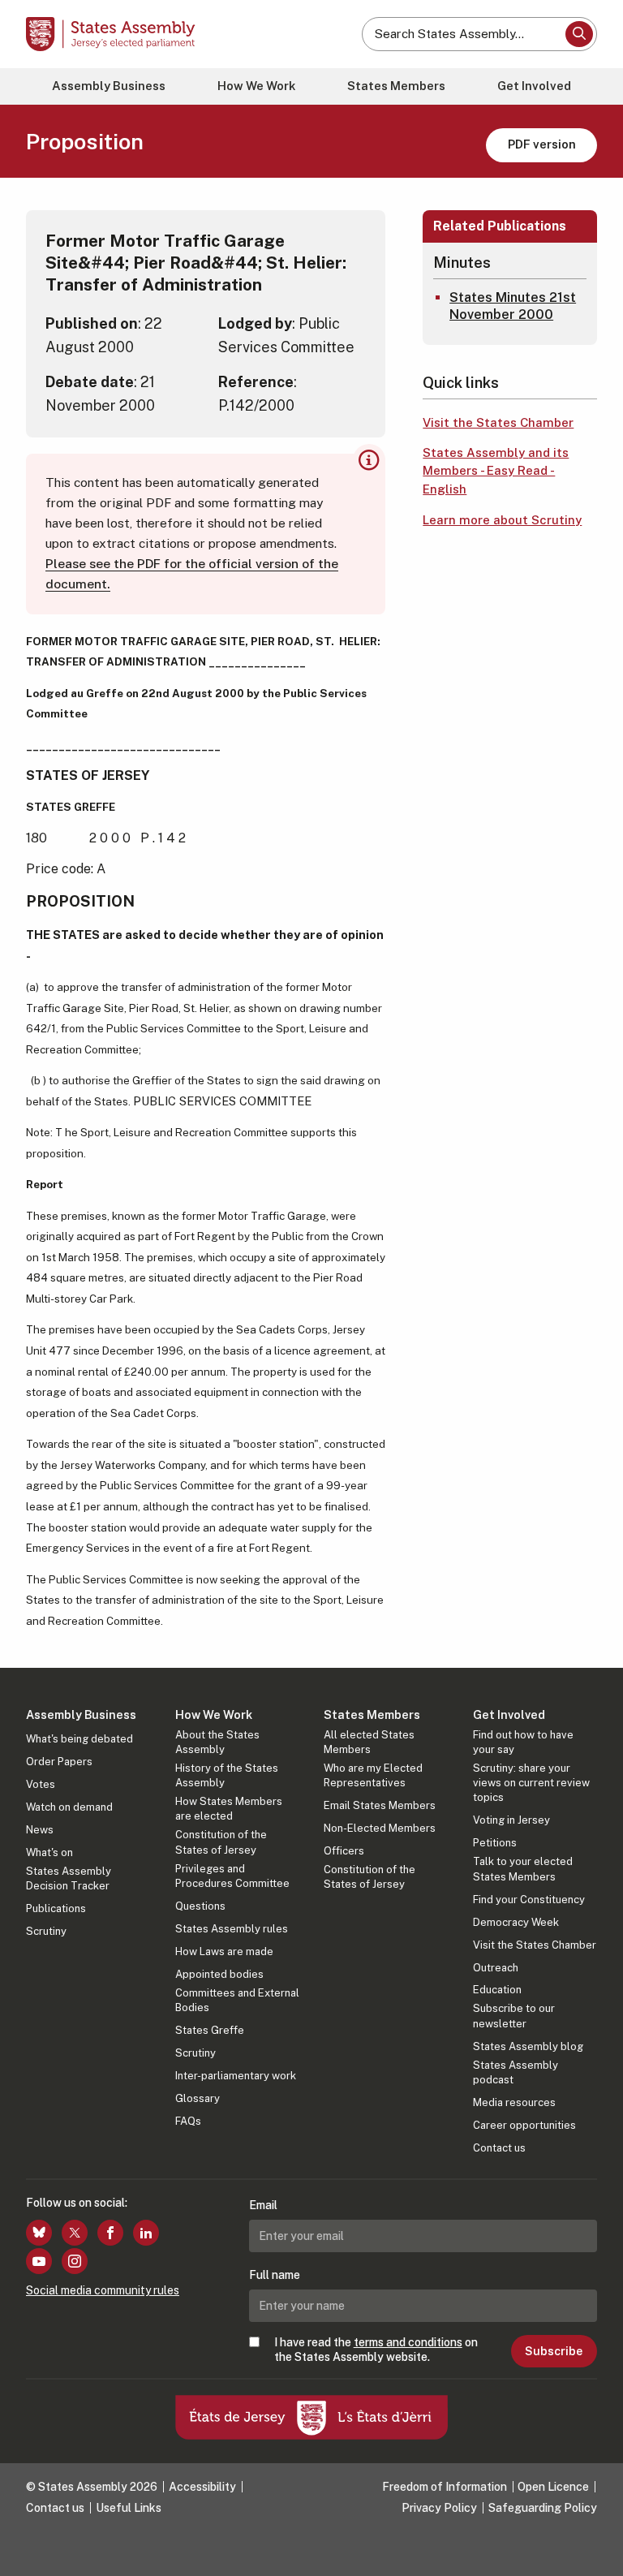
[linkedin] (146, 2233)
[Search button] (579, 34)
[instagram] (75, 2261)
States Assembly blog (528, 2046)
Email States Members (380, 1805)
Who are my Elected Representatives (373, 1775)
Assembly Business (109, 86)
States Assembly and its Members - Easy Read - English (496, 471)
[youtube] (39, 2261)
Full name (275, 2275)
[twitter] (75, 2233)
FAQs (188, 2121)
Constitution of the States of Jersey (221, 1842)
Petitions (495, 1843)
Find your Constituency (529, 1900)
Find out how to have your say (523, 1742)
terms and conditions (408, 2342)
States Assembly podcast (516, 2072)
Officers (344, 1851)
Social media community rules (103, 2290)
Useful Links (129, 2508)
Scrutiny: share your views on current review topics (531, 1783)
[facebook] (110, 2233)
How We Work (256, 86)
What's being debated (79, 1739)
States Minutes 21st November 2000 (513, 306)
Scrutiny (46, 1931)
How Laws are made (224, 1951)
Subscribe (554, 2351)
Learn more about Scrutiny (502, 520)
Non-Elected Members (380, 1828)
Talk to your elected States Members (523, 1869)
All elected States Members (369, 1742)
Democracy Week (516, 1922)
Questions (200, 1906)
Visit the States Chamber (498, 422)
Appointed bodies (219, 1974)
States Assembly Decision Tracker (69, 1878)
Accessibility (202, 2487)
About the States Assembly (217, 1742)
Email (263, 2205)
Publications (56, 1908)
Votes (41, 1784)
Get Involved (534, 86)
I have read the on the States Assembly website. (376, 2350)
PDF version (542, 144)
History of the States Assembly (227, 1775)
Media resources (514, 2102)
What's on (49, 1852)
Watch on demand (69, 1807)
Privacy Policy (439, 2508)
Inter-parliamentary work (236, 2076)
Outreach (496, 1968)
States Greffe (210, 2030)
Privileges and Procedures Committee (232, 1876)
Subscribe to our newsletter (514, 2016)
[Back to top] (595, 2548)
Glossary (198, 2098)
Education (497, 1990)
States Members (396, 86)
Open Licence (553, 2487)
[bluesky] (39, 2233)
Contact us (499, 2148)
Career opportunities (524, 2125)
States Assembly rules (232, 1929)
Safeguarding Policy (543, 2508)
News (40, 1830)
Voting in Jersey (511, 1820)
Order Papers (59, 1762)
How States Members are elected (229, 1809)
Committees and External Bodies (237, 2000)
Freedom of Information (445, 2487)
